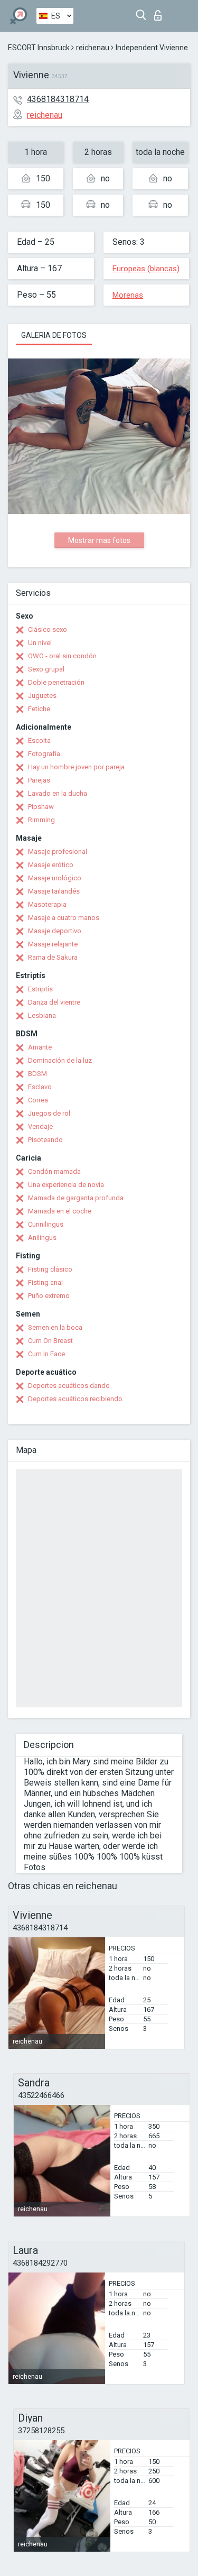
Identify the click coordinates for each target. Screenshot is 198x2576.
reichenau (93, 48)
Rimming (41, 820)
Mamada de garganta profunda (76, 1198)
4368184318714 (58, 99)
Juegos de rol (49, 1113)
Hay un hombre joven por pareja (76, 767)
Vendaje (40, 1126)
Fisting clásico (50, 1269)
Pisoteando (45, 1140)
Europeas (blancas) (146, 269)
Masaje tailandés (54, 891)
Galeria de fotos (54, 335)
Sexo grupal (46, 669)
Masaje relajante (53, 944)
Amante (40, 1047)
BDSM (37, 1074)
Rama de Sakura (53, 957)
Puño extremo (49, 1296)
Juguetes (42, 696)
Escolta (39, 740)
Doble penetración (56, 682)
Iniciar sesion (160, 12)
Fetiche (39, 709)
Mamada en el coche (60, 1211)
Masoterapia (47, 904)
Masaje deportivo (55, 931)
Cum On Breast (50, 1341)
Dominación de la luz (60, 1060)
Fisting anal (45, 1282)
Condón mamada (54, 1171)
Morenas (128, 295)
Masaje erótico (51, 865)
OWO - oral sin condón (62, 656)
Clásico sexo (48, 629)
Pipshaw (41, 807)
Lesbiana (42, 1015)
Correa (38, 1100)
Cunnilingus (46, 1224)
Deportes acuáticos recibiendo (75, 1399)
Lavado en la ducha (58, 793)
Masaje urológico (55, 878)
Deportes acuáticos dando (69, 1386)
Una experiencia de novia (66, 1185)
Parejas (39, 780)
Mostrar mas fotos (99, 540)
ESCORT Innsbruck (39, 48)
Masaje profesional (58, 852)
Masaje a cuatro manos (64, 918)
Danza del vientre (54, 1002)
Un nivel (40, 643)
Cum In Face (46, 1354)
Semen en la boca (55, 1327)
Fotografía (44, 754)
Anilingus (42, 1238)
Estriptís (40, 989)
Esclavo (40, 1087)
